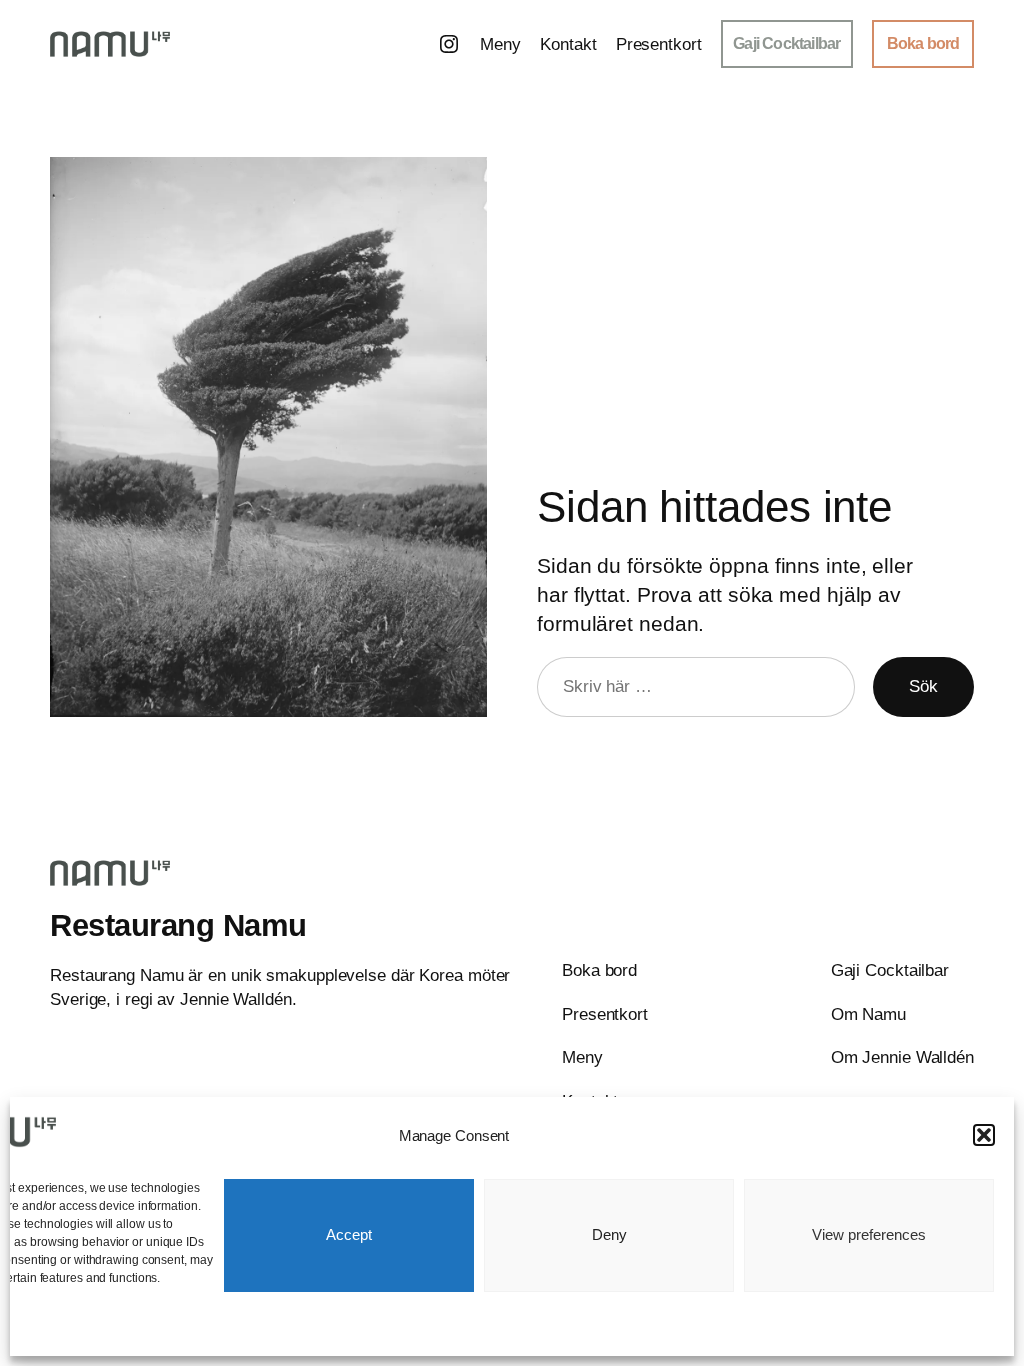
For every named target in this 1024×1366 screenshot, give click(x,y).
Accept (349, 1234)
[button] (984, 1135)
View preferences (869, 1234)
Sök (923, 686)
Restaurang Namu (178, 925)
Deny (609, 1234)
